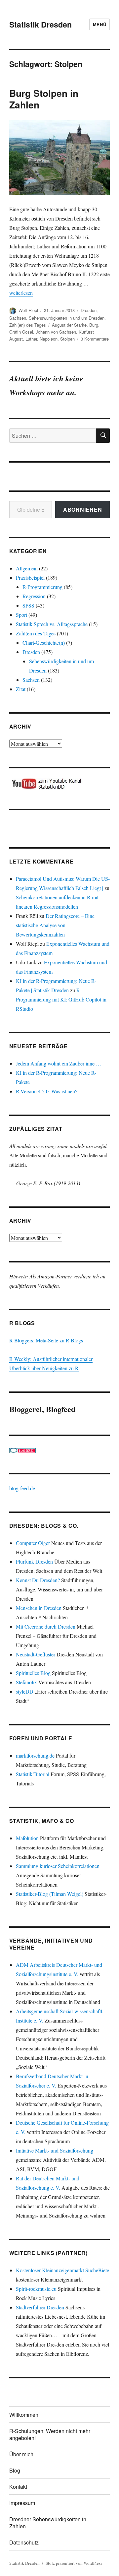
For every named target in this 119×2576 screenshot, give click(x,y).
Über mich (21, 2454)
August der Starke (69, 325)
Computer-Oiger (33, 1543)
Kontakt (18, 2487)
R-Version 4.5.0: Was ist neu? (47, 1091)
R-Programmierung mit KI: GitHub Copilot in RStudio (61, 999)
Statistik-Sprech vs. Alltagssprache (52, 624)
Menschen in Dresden (39, 1608)
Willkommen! (24, 2415)
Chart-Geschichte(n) (44, 643)
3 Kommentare (95, 339)
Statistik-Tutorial (33, 1774)
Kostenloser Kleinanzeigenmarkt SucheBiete (62, 2270)
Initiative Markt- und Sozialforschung (55, 2150)
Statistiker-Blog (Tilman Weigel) (50, 1894)
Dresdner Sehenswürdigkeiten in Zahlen (48, 2523)
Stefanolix (26, 1682)
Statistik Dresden (40, 24)
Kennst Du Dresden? (38, 1580)
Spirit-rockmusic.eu (36, 2289)
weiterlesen (21, 293)
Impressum (22, 2503)
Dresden (89, 310)
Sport (21, 615)
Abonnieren (83, 510)
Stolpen (67, 339)
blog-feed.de (22, 1488)
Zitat (21, 689)
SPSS (28, 605)
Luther (31, 339)
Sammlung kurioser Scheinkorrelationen (58, 1866)
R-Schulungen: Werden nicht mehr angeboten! (50, 2434)
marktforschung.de (35, 1755)
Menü (99, 24)
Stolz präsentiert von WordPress (74, 2563)
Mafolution (27, 1838)
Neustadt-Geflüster (36, 1654)
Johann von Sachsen (56, 332)
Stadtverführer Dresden (40, 2307)
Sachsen (18, 318)
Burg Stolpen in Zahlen (44, 99)
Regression (34, 596)
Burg (94, 325)
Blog (15, 2470)
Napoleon (49, 339)
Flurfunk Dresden (34, 1561)
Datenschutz (24, 2542)
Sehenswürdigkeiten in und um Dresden (67, 318)
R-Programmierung (42, 587)
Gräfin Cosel (21, 332)
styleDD (25, 1691)
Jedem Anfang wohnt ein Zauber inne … (59, 1063)
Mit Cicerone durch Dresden (46, 1626)
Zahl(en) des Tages (28, 325)
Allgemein (27, 568)
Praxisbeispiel (30, 578)
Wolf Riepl (28, 310)
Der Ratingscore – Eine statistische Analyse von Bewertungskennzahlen (55, 925)
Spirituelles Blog (33, 1673)
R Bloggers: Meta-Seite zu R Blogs (46, 1340)
